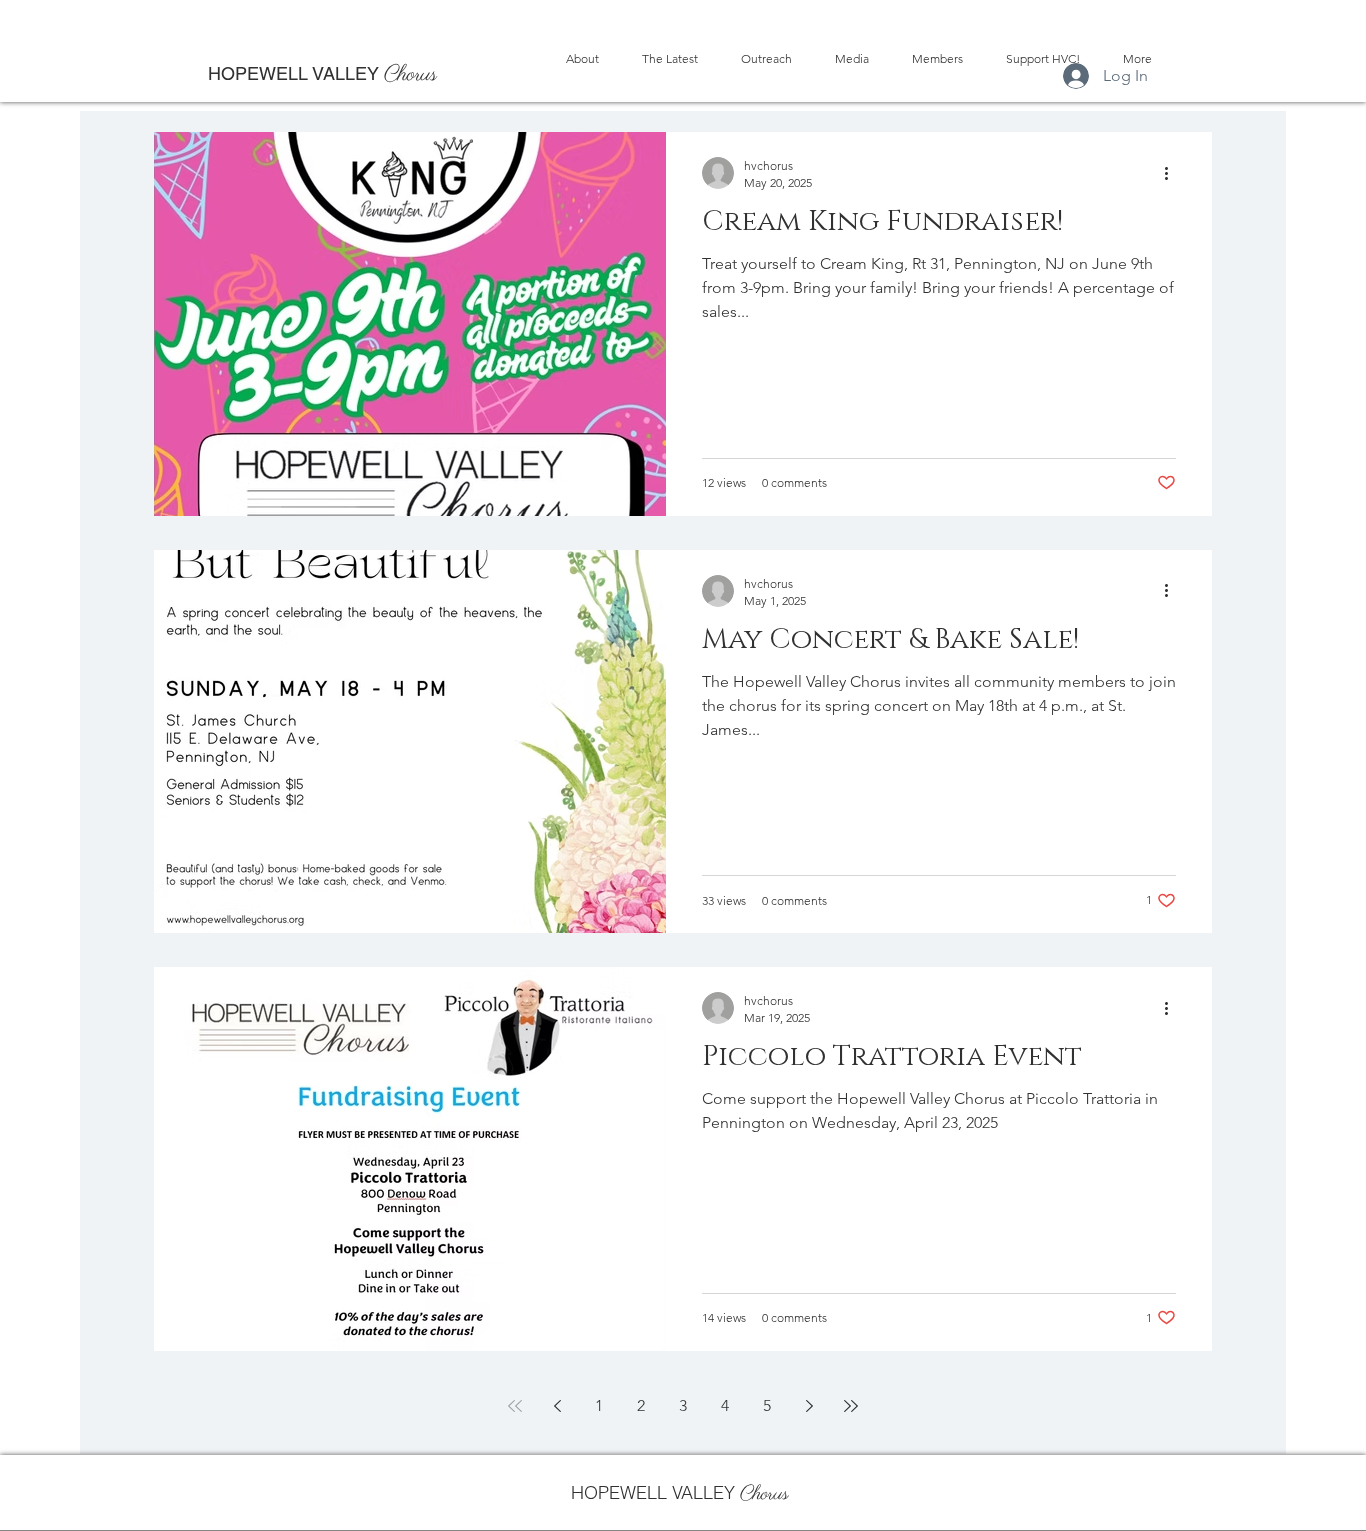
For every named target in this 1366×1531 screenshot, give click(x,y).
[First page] (515, 1406)
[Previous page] (557, 1406)
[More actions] (1173, 173)
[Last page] (851, 1406)
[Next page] (809, 1406)
